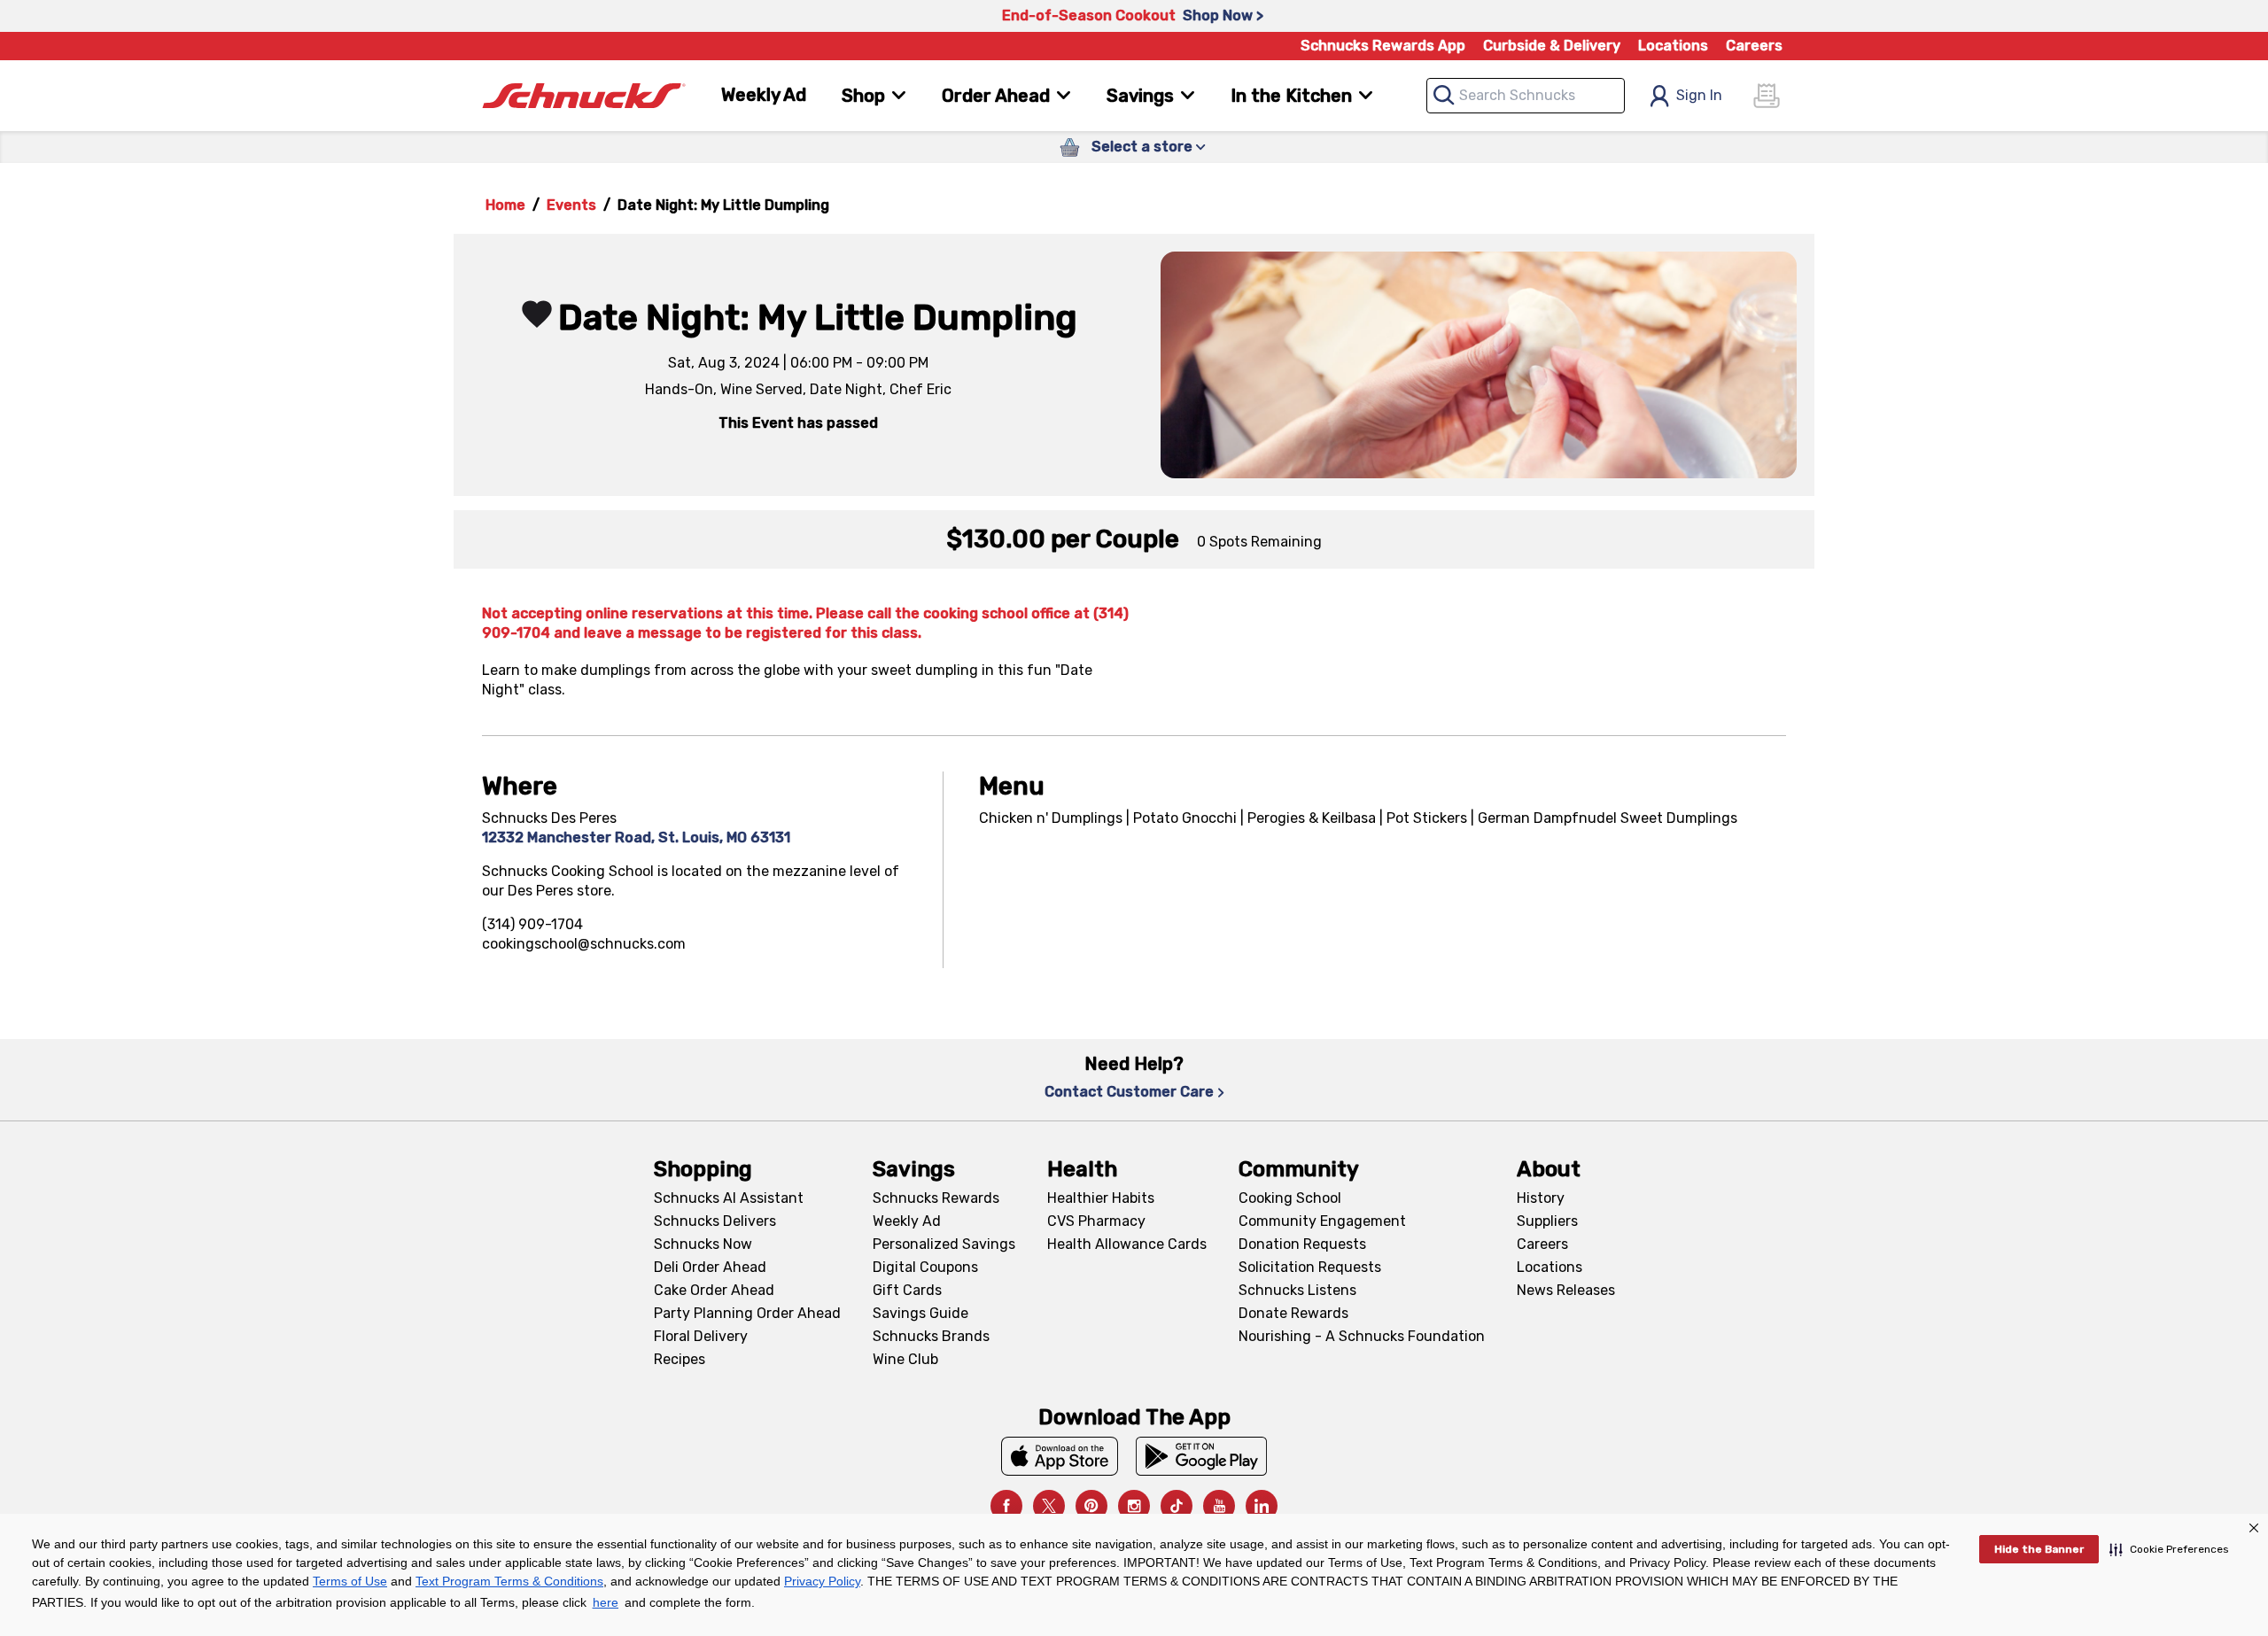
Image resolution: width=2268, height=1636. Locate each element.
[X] (1049, 1506)
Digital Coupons (925, 1267)
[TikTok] (1177, 1506)
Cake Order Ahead (714, 1290)
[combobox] (1526, 96)
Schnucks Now (703, 1244)
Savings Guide (920, 1313)
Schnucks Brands (931, 1336)
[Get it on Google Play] (1202, 1456)
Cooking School (1290, 1198)
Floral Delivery (701, 1336)
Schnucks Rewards (936, 1198)
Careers (1754, 46)
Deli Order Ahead (710, 1267)
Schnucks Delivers (715, 1221)
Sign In (1699, 95)
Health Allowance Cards (1127, 1244)
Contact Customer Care (1129, 1092)
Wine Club (905, 1359)
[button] (2169, 1549)
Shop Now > (1223, 16)
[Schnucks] (584, 96)
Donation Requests (1302, 1244)
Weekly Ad (764, 95)
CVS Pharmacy (1096, 1221)
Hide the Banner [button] (2039, 1549)
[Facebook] (1006, 1506)
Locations (1673, 46)
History (1541, 1198)
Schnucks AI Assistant (729, 1198)
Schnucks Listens (1297, 1290)
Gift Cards (907, 1290)
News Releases (1566, 1290)
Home (505, 205)
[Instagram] (1134, 1506)
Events (571, 205)
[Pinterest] (1091, 1506)
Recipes (680, 1359)
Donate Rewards (1293, 1313)
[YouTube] (1219, 1506)
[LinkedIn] (1262, 1506)
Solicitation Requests (1310, 1267)
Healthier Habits (1101, 1198)
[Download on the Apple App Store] (1060, 1456)
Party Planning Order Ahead (747, 1313)
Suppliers (1547, 1221)
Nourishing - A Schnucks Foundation (1362, 1336)
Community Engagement (1322, 1221)
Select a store (1142, 147)
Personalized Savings (944, 1244)
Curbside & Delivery (1552, 46)
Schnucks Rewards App (1383, 46)
